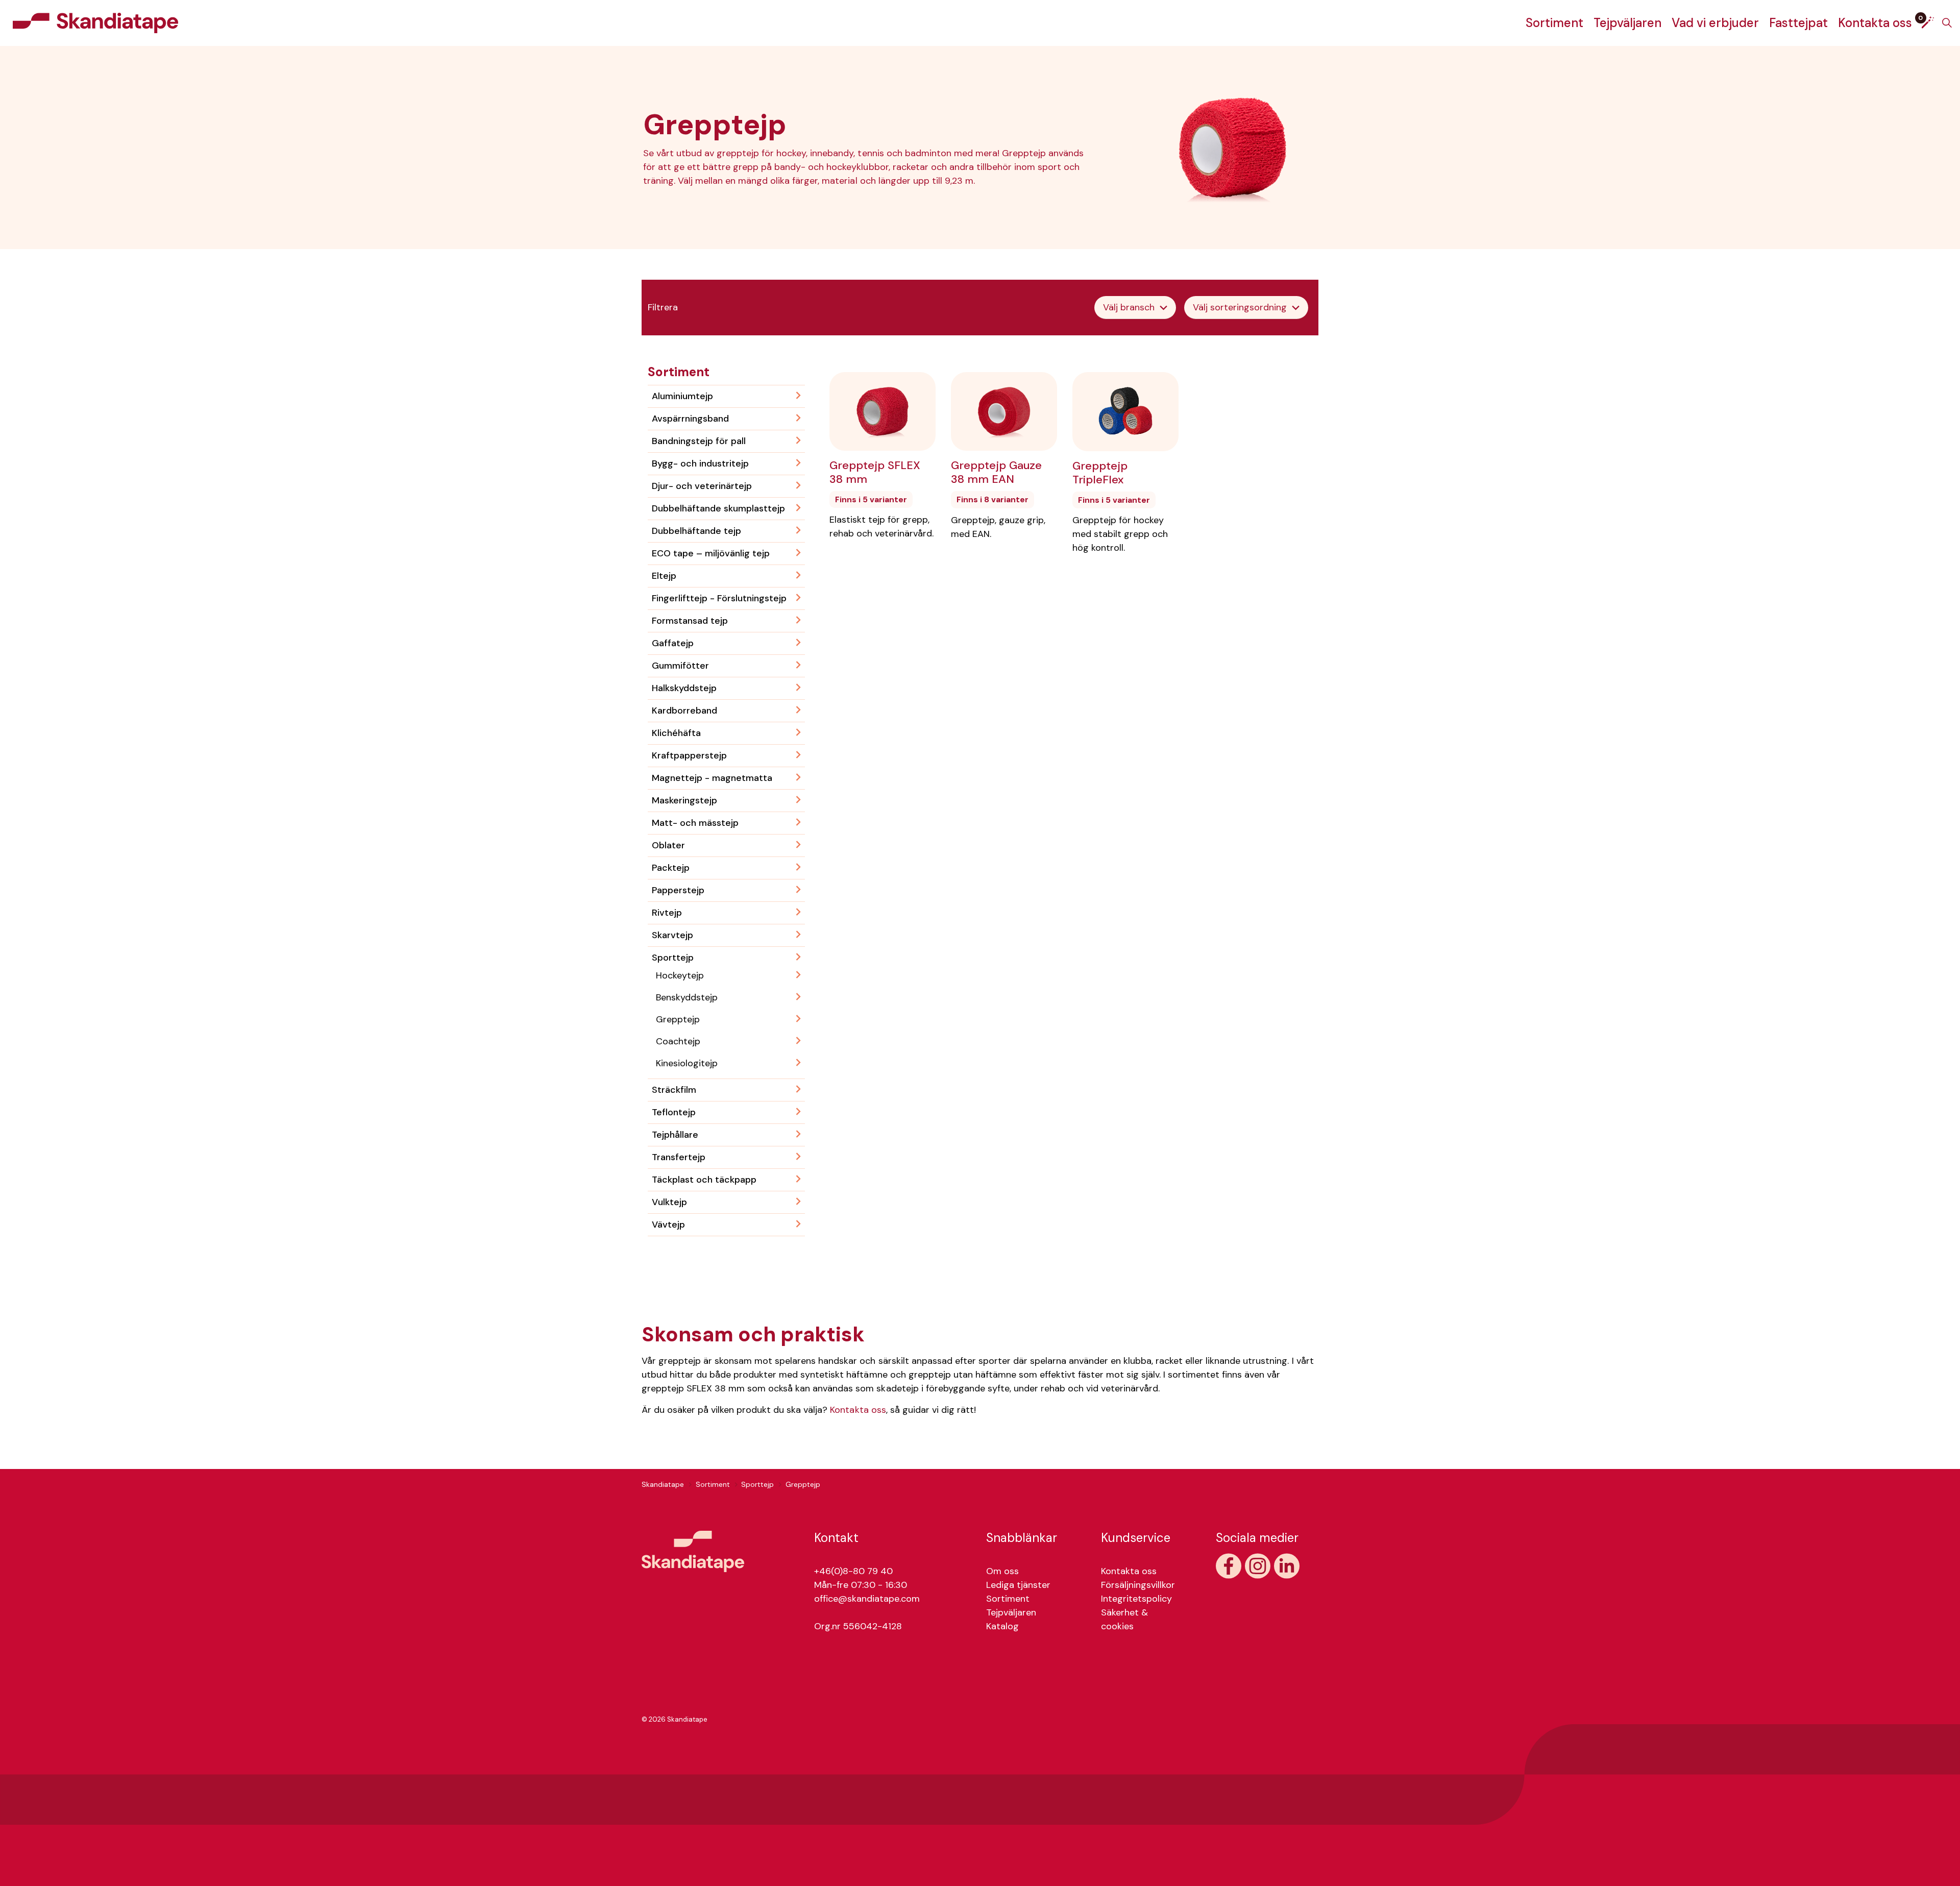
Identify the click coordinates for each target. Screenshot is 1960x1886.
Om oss (1002, 1571)
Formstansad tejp (690, 621)
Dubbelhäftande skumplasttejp (718, 508)
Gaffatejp (673, 643)
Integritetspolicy (1136, 1599)
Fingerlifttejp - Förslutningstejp (719, 598)
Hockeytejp (680, 975)
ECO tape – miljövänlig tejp (711, 553)
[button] (693, 1551)
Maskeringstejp (684, 800)
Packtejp (671, 868)
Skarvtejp (672, 935)
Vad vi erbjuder (1715, 23)
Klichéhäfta (676, 733)
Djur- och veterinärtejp (702, 486)
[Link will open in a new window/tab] (1229, 1566)
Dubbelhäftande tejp (696, 531)
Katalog (1002, 1626)
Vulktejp (669, 1202)
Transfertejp (679, 1157)
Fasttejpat (1798, 23)
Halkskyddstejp (684, 688)
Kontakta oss (1875, 23)
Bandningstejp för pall (699, 441)
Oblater (668, 845)
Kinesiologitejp (687, 1063)
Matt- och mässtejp (695, 823)
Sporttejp (673, 958)
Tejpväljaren (1627, 23)
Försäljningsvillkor (1138, 1585)
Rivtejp (667, 913)
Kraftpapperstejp (689, 755)
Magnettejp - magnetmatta (712, 778)
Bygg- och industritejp (700, 463)
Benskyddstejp (687, 997)
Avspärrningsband (690, 419)
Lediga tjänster (1018, 1585)
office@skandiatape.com (867, 1599)
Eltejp (664, 576)
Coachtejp (678, 1041)
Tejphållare (675, 1135)
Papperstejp (678, 890)
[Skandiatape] (95, 23)
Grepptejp (678, 1019)
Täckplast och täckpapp (704, 1180)
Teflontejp (674, 1112)
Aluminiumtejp (682, 396)
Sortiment (1554, 23)
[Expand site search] (1947, 23)
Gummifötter (680, 666)
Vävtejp (668, 1224)
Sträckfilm (674, 1090)
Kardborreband (684, 711)
